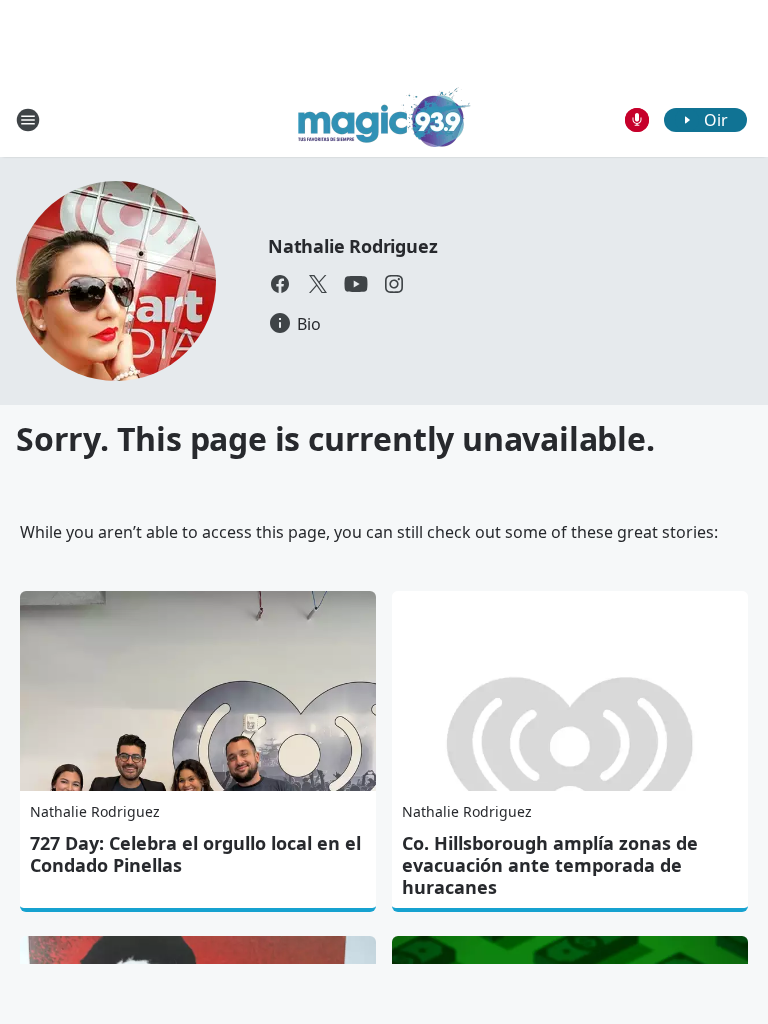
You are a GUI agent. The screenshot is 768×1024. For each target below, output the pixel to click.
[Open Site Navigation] (28, 120)
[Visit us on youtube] (356, 284)
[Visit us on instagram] (394, 284)
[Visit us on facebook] (280, 284)
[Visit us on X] (318, 284)
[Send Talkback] (637, 120)
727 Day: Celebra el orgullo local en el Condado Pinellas (195, 854)
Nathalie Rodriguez (352, 246)
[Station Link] (384, 119)
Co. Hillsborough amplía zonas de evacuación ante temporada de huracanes (550, 865)
